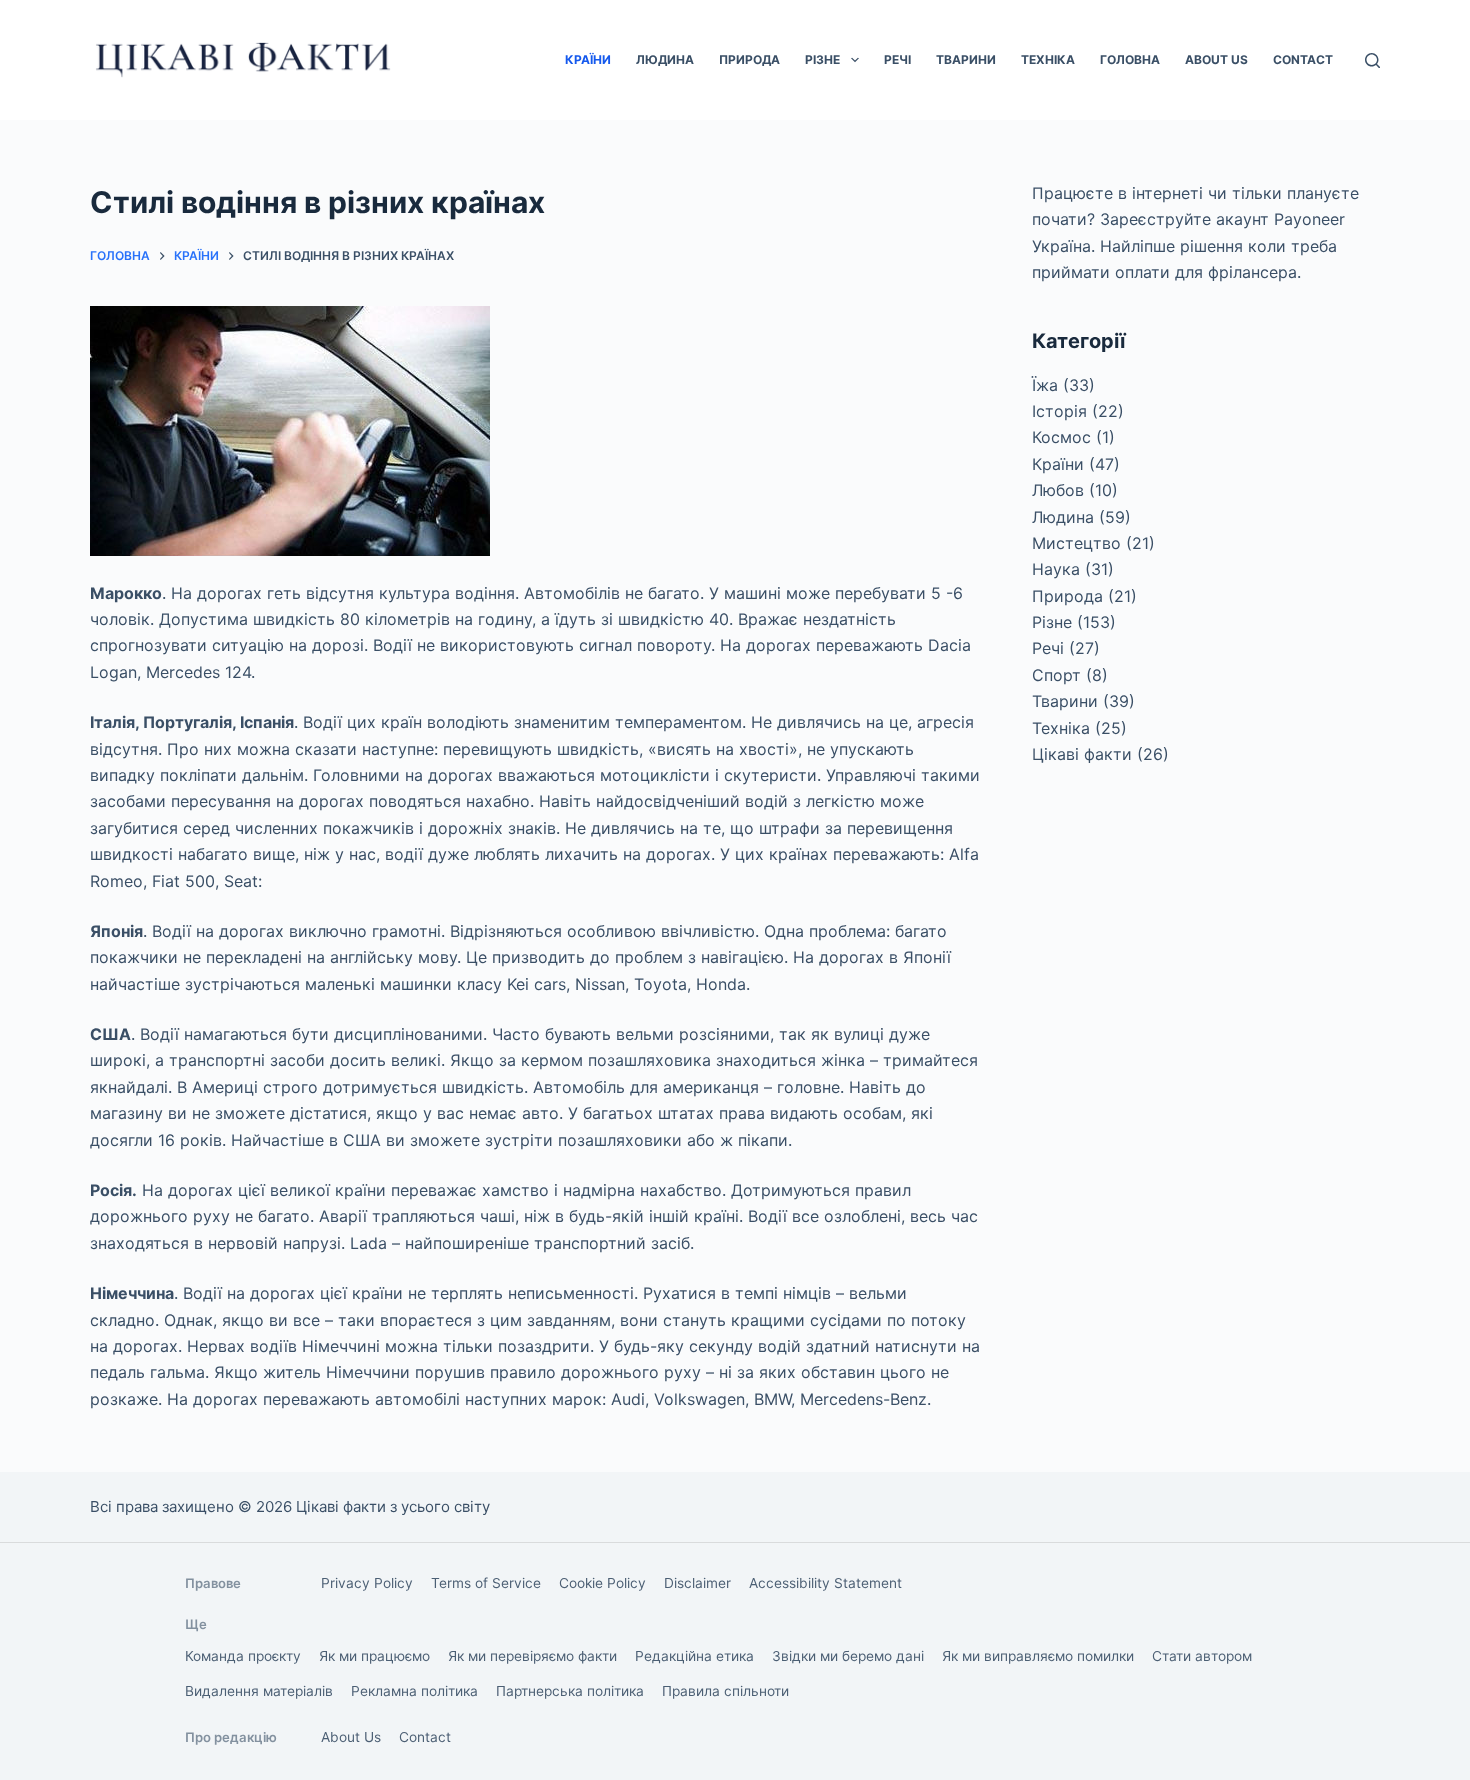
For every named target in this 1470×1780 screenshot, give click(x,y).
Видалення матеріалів (259, 1691)
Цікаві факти (1082, 754)
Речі (897, 59)
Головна (1130, 59)
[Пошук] (1372, 60)
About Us (1216, 59)
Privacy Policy (367, 1583)
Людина (665, 59)
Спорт (1056, 675)
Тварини (966, 59)
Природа (749, 59)
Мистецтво (1076, 543)
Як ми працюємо (374, 1656)
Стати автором (1202, 1656)
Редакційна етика (694, 1656)
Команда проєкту (243, 1656)
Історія (1059, 411)
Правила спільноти (725, 1691)
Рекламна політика (414, 1691)
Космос (1061, 437)
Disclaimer (697, 1583)
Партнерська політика (570, 1691)
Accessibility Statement (825, 1583)
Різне (822, 59)
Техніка (1048, 59)
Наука (1056, 569)
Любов (1058, 490)
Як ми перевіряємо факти (532, 1656)
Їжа (1045, 385)
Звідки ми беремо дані (848, 1656)
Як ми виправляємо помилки (1038, 1656)
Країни (588, 59)
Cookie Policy (602, 1583)
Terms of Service (486, 1583)
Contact (1303, 59)
